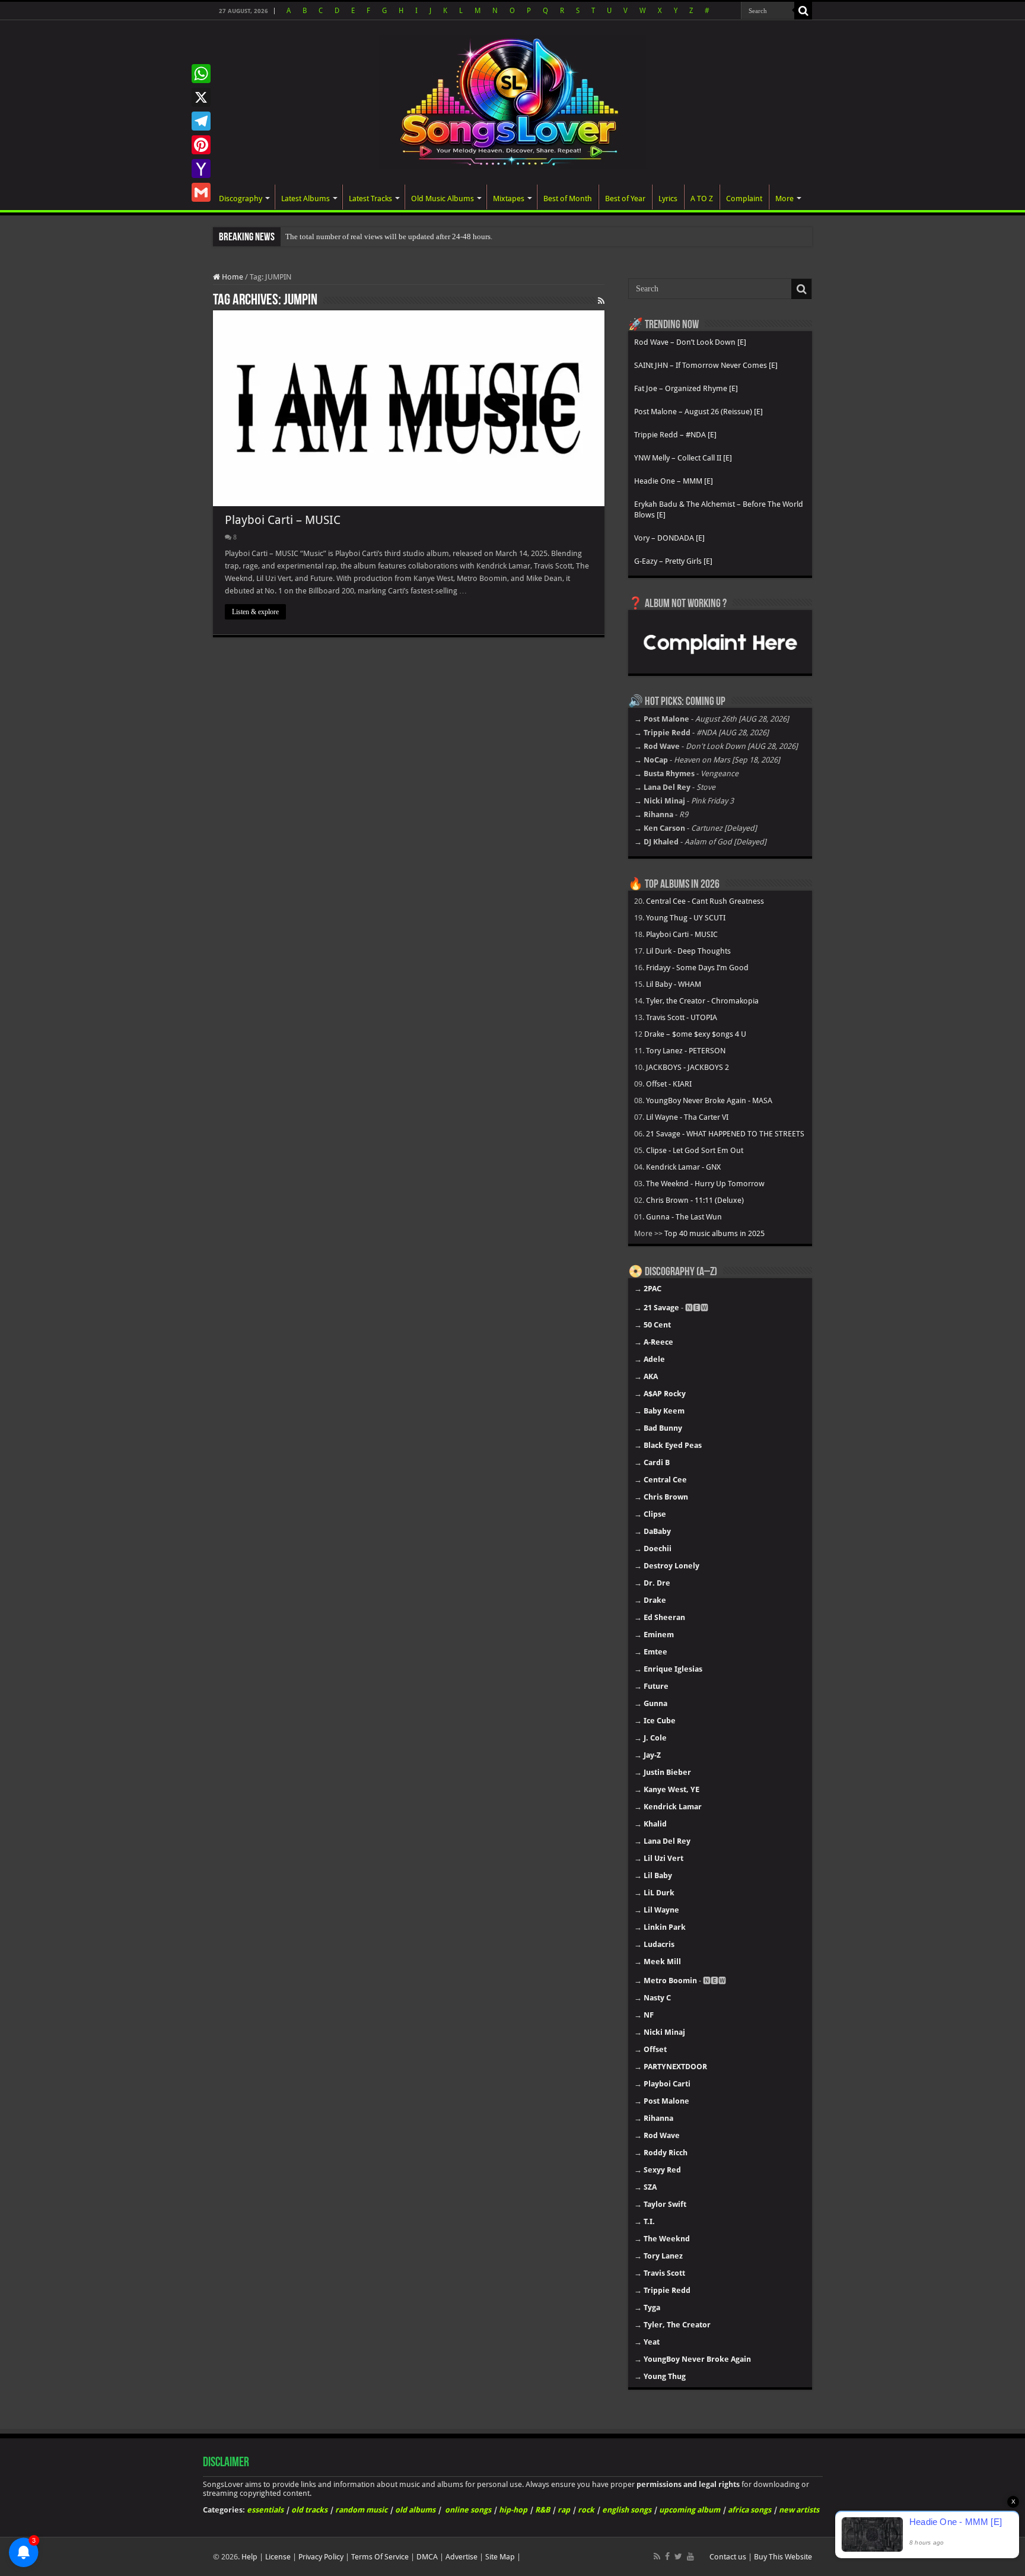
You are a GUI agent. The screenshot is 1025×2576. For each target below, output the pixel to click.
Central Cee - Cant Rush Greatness (705, 901)
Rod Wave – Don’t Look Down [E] (690, 342)
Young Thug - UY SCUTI (686, 918)
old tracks (309, 2510)
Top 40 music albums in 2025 (714, 1233)
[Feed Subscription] (601, 301)
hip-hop (513, 2510)
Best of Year (625, 198)
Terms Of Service (380, 2557)
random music (361, 2510)
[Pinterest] (201, 145)
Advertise (461, 2557)
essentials (265, 2510)
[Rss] (657, 2556)
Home (232, 277)
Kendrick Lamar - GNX (683, 1167)
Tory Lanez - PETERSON (686, 1051)
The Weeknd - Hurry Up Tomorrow (705, 1184)
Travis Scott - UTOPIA (682, 1017)
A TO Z (702, 198)
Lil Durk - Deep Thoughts (688, 951)
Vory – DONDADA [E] (669, 538)
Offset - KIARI (669, 1084)
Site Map (500, 2557)
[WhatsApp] (201, 74)
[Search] (803, 11)
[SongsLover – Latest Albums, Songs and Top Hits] (512, 100)
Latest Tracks (370, 198)
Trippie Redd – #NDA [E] (675, 435)
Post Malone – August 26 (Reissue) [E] (698, 412)
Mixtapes (509, 198)
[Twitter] (678, 2556)
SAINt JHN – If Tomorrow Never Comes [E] (706, 365)
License (278, 2557)
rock (586, 2510)
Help (249, 2557)
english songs (627, 2510)
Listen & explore (255, 612)
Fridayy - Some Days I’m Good (697, 968)
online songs (468, 2510)
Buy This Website (783, 2557)
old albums (415, 2510)
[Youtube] (690, 2556)
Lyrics (668, 198)
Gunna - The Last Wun (684, 1217)
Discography (241, 198)
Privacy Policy (321, 2557)
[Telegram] (201, 121)
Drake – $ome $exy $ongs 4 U (695, 1034)
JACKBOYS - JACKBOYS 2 (687, 1067)
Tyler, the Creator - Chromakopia (702, 1001)
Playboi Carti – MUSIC (283, 520)
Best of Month (568, 198)
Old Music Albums (443, 198)
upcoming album (690, 2510)
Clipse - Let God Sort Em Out (695, 1150)
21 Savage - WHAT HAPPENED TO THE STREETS (725, 1134)
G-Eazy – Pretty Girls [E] (673, 561)
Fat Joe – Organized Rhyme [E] (686, 388)
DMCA (427, 2557)
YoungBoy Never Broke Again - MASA (709, 1100)
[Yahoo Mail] (201, 169)
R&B (542, 2510)
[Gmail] (201, 192)
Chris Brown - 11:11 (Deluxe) (695, 1200)
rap (564, 2510)
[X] (201, 97)
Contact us (728, 2557)
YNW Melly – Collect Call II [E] (683, 458)
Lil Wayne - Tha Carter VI (687, 1117)
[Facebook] (667, 2556)
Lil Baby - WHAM (674, 984)
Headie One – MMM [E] (674, 481)
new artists (799, 2510)
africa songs (749, 2510)
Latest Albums (305, 198)
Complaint (744, 198)
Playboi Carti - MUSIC (682, 934)
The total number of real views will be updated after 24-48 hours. (389, 236)
